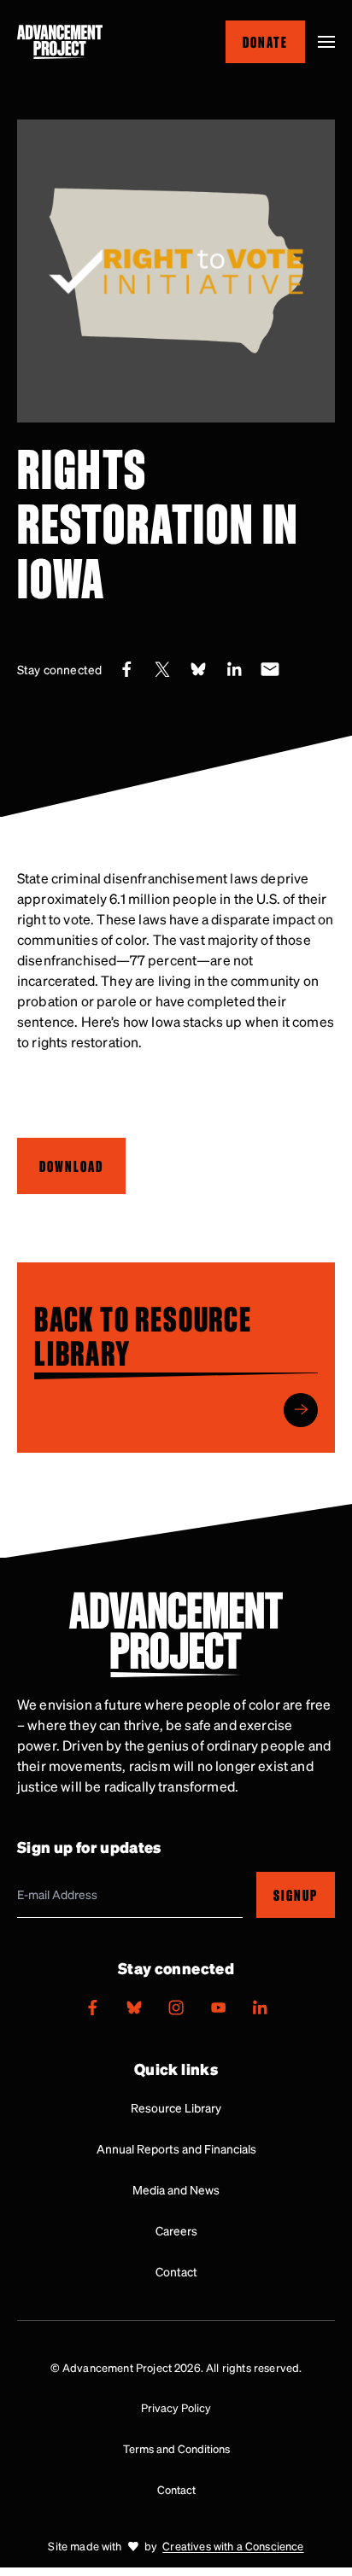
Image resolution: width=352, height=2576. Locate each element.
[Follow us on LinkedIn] (260, 2008)
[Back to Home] (60, 42)
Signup (296, 1895)
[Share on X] (162, 669)
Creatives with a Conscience (233, 2546)
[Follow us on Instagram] (176, 2008)
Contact (176, 2271)
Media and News (176, 2189)
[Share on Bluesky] (198, 669)
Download (71, 1166)
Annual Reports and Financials (176, 2148)
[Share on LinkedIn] (234, 669)
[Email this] (270, 669)
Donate (265, 41)
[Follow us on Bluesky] (134, 2008)
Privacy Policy (176, 2407)
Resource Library (176, 2107)
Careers (176, 2230)
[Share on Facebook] (126, 669)
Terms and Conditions (176, 2448)
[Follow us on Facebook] (92, 2008)
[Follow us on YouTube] (218, 2008)
